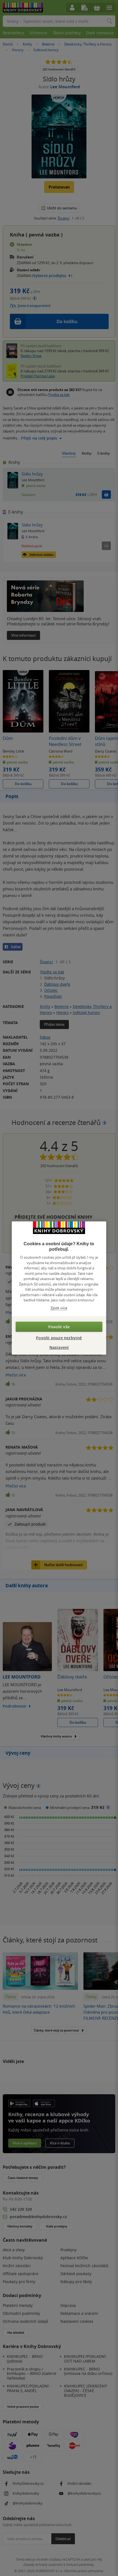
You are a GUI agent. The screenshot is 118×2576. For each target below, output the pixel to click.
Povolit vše (59, 1327)
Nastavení (59, 1347)
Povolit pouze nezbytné (59, 1338)
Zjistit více (59, 1308)
